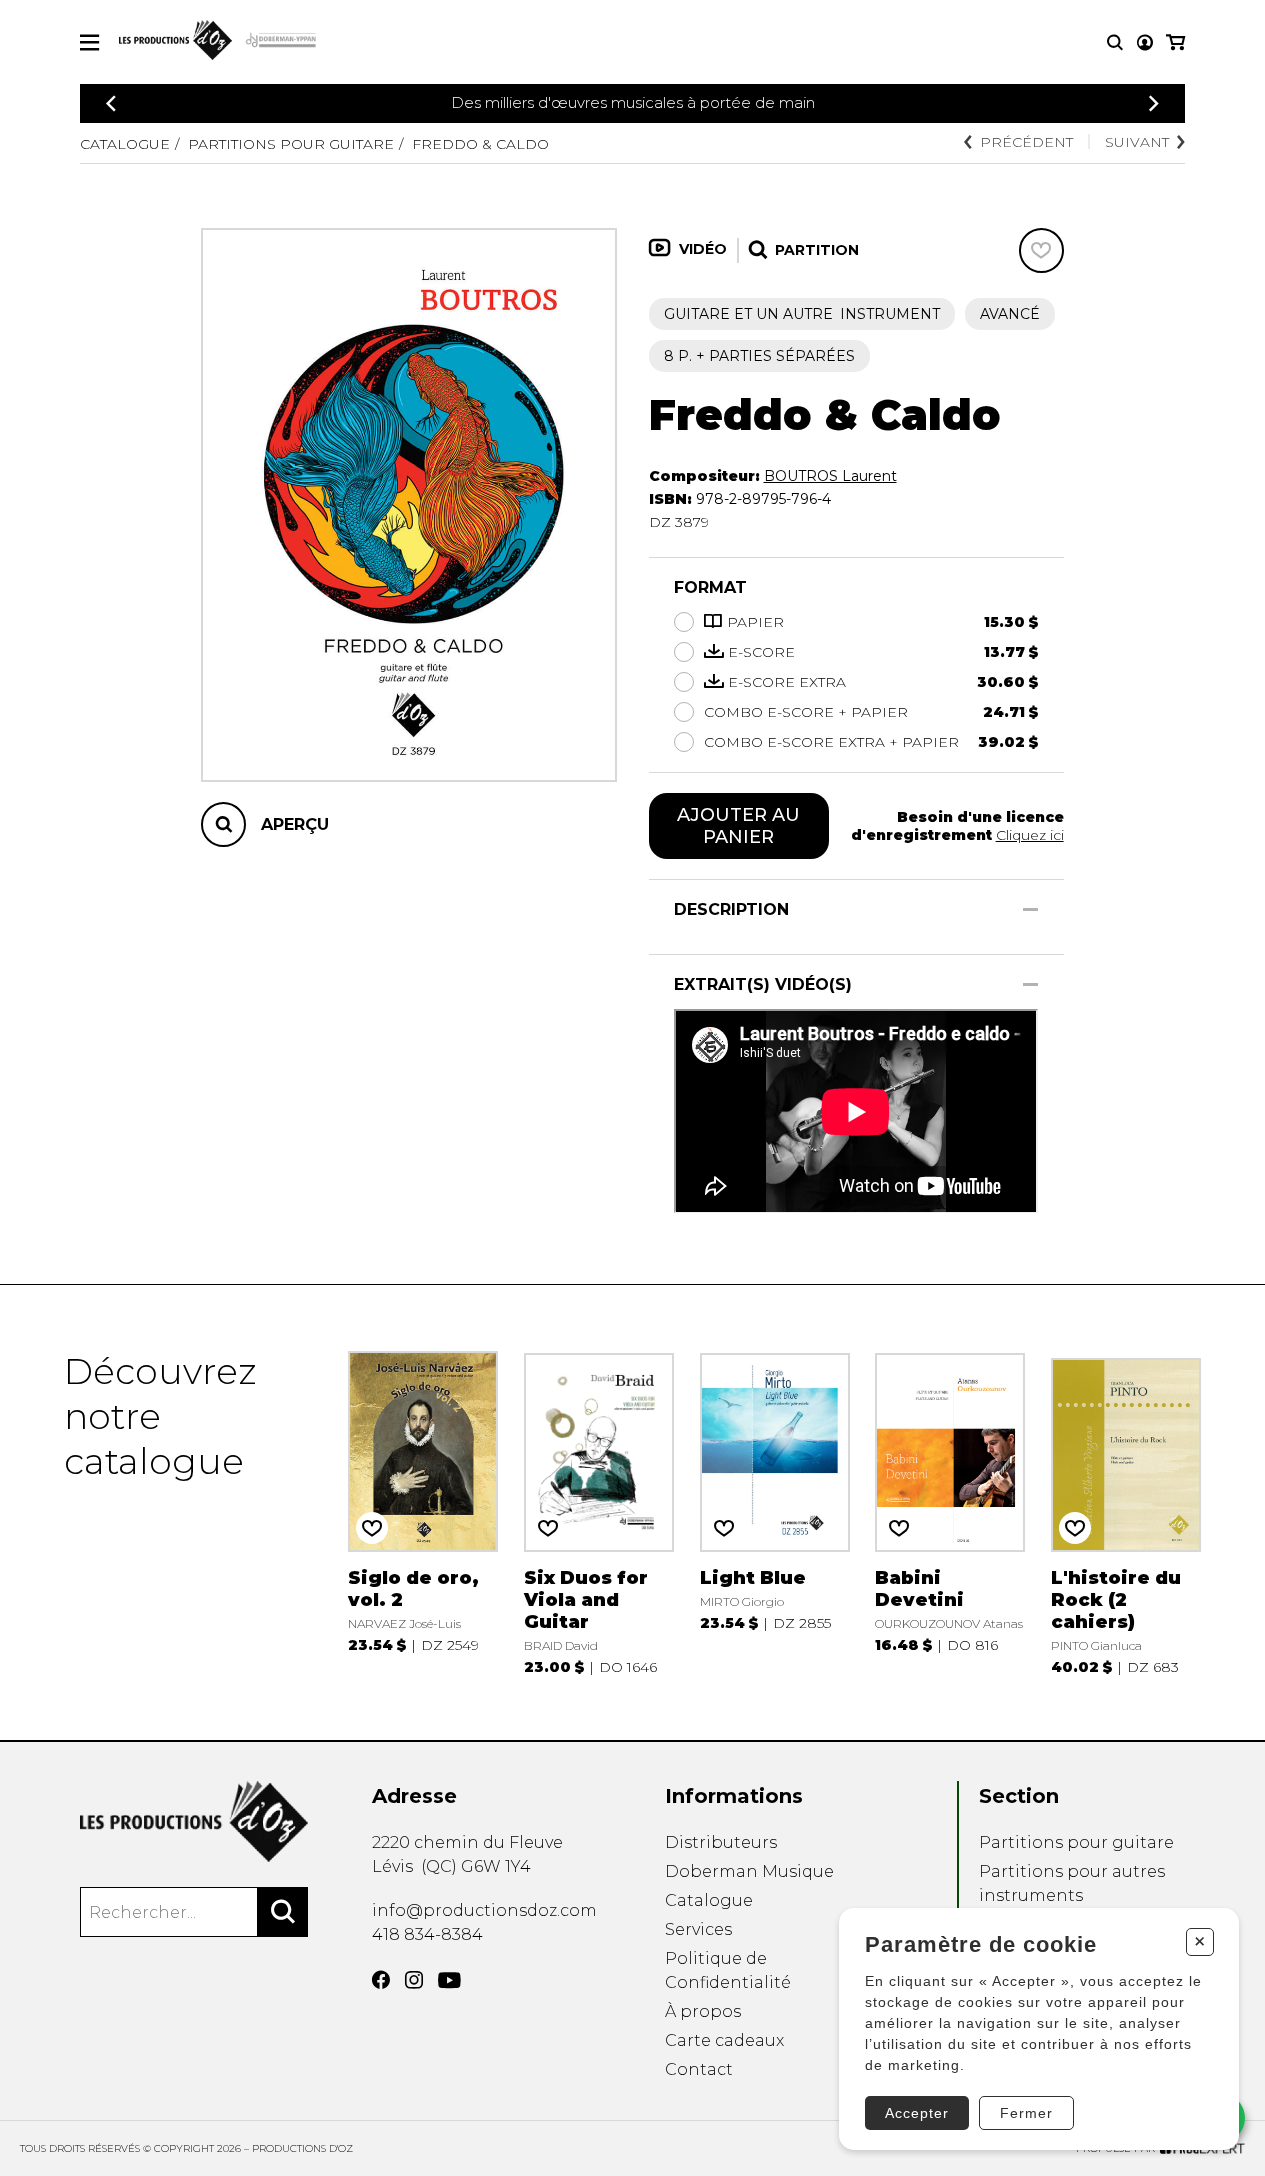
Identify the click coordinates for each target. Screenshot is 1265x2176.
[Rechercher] (283, 1912)
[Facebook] (381, 1980)
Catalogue (125, 144)
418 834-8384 (427, 1934)
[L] (1126, 1512)
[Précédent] (111, 103)
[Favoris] (1041, 250)
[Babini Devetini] (950, 1512)
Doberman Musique (749, 1871)
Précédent (1026, 142)
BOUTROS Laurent (830, 476)
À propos (703, 2011)
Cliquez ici (1030, 835)
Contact (699, 2069)
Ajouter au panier (738, 826)
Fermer (1026, 2113)
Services (698, 1929)
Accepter (917, 2113)
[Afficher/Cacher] (1030, 909)
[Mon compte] (1145, 42)
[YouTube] (449, 1980)
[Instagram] (414, 1980)
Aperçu (295, 824)
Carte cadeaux (724, 2040)
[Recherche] (1115, 42)
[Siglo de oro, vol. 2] (423, 1512)
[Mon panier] (1175, 42)
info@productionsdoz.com (484, 1910)
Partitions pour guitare (291, 144)
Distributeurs (721, 1842)
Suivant (1137, 142)
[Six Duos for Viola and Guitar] (599, 1512)
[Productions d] (194, 1821)
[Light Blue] (775, 1512)
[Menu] (89, 42)
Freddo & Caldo (480, 144)
